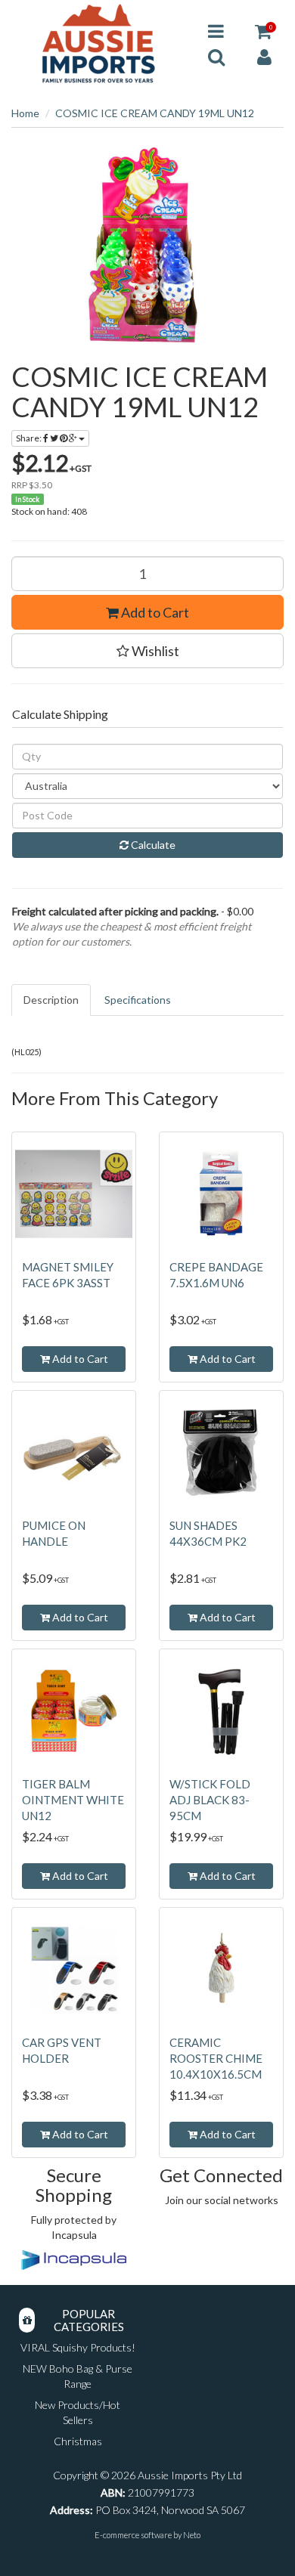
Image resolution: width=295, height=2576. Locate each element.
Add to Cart (154, 612)
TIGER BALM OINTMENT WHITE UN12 (73, 1800)
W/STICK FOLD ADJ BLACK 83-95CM (210, 1800)
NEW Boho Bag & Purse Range (78, 2376)
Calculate (152, 845)
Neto (192, 2535)
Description (51, 1000)
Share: (29, 438)
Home (25, 113)
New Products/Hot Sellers (78, 2412)
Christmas (78, 2441)
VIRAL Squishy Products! (78, 2347)
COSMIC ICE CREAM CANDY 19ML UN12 (155, 113)
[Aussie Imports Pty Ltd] (98, 43)
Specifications (138, 1000)
